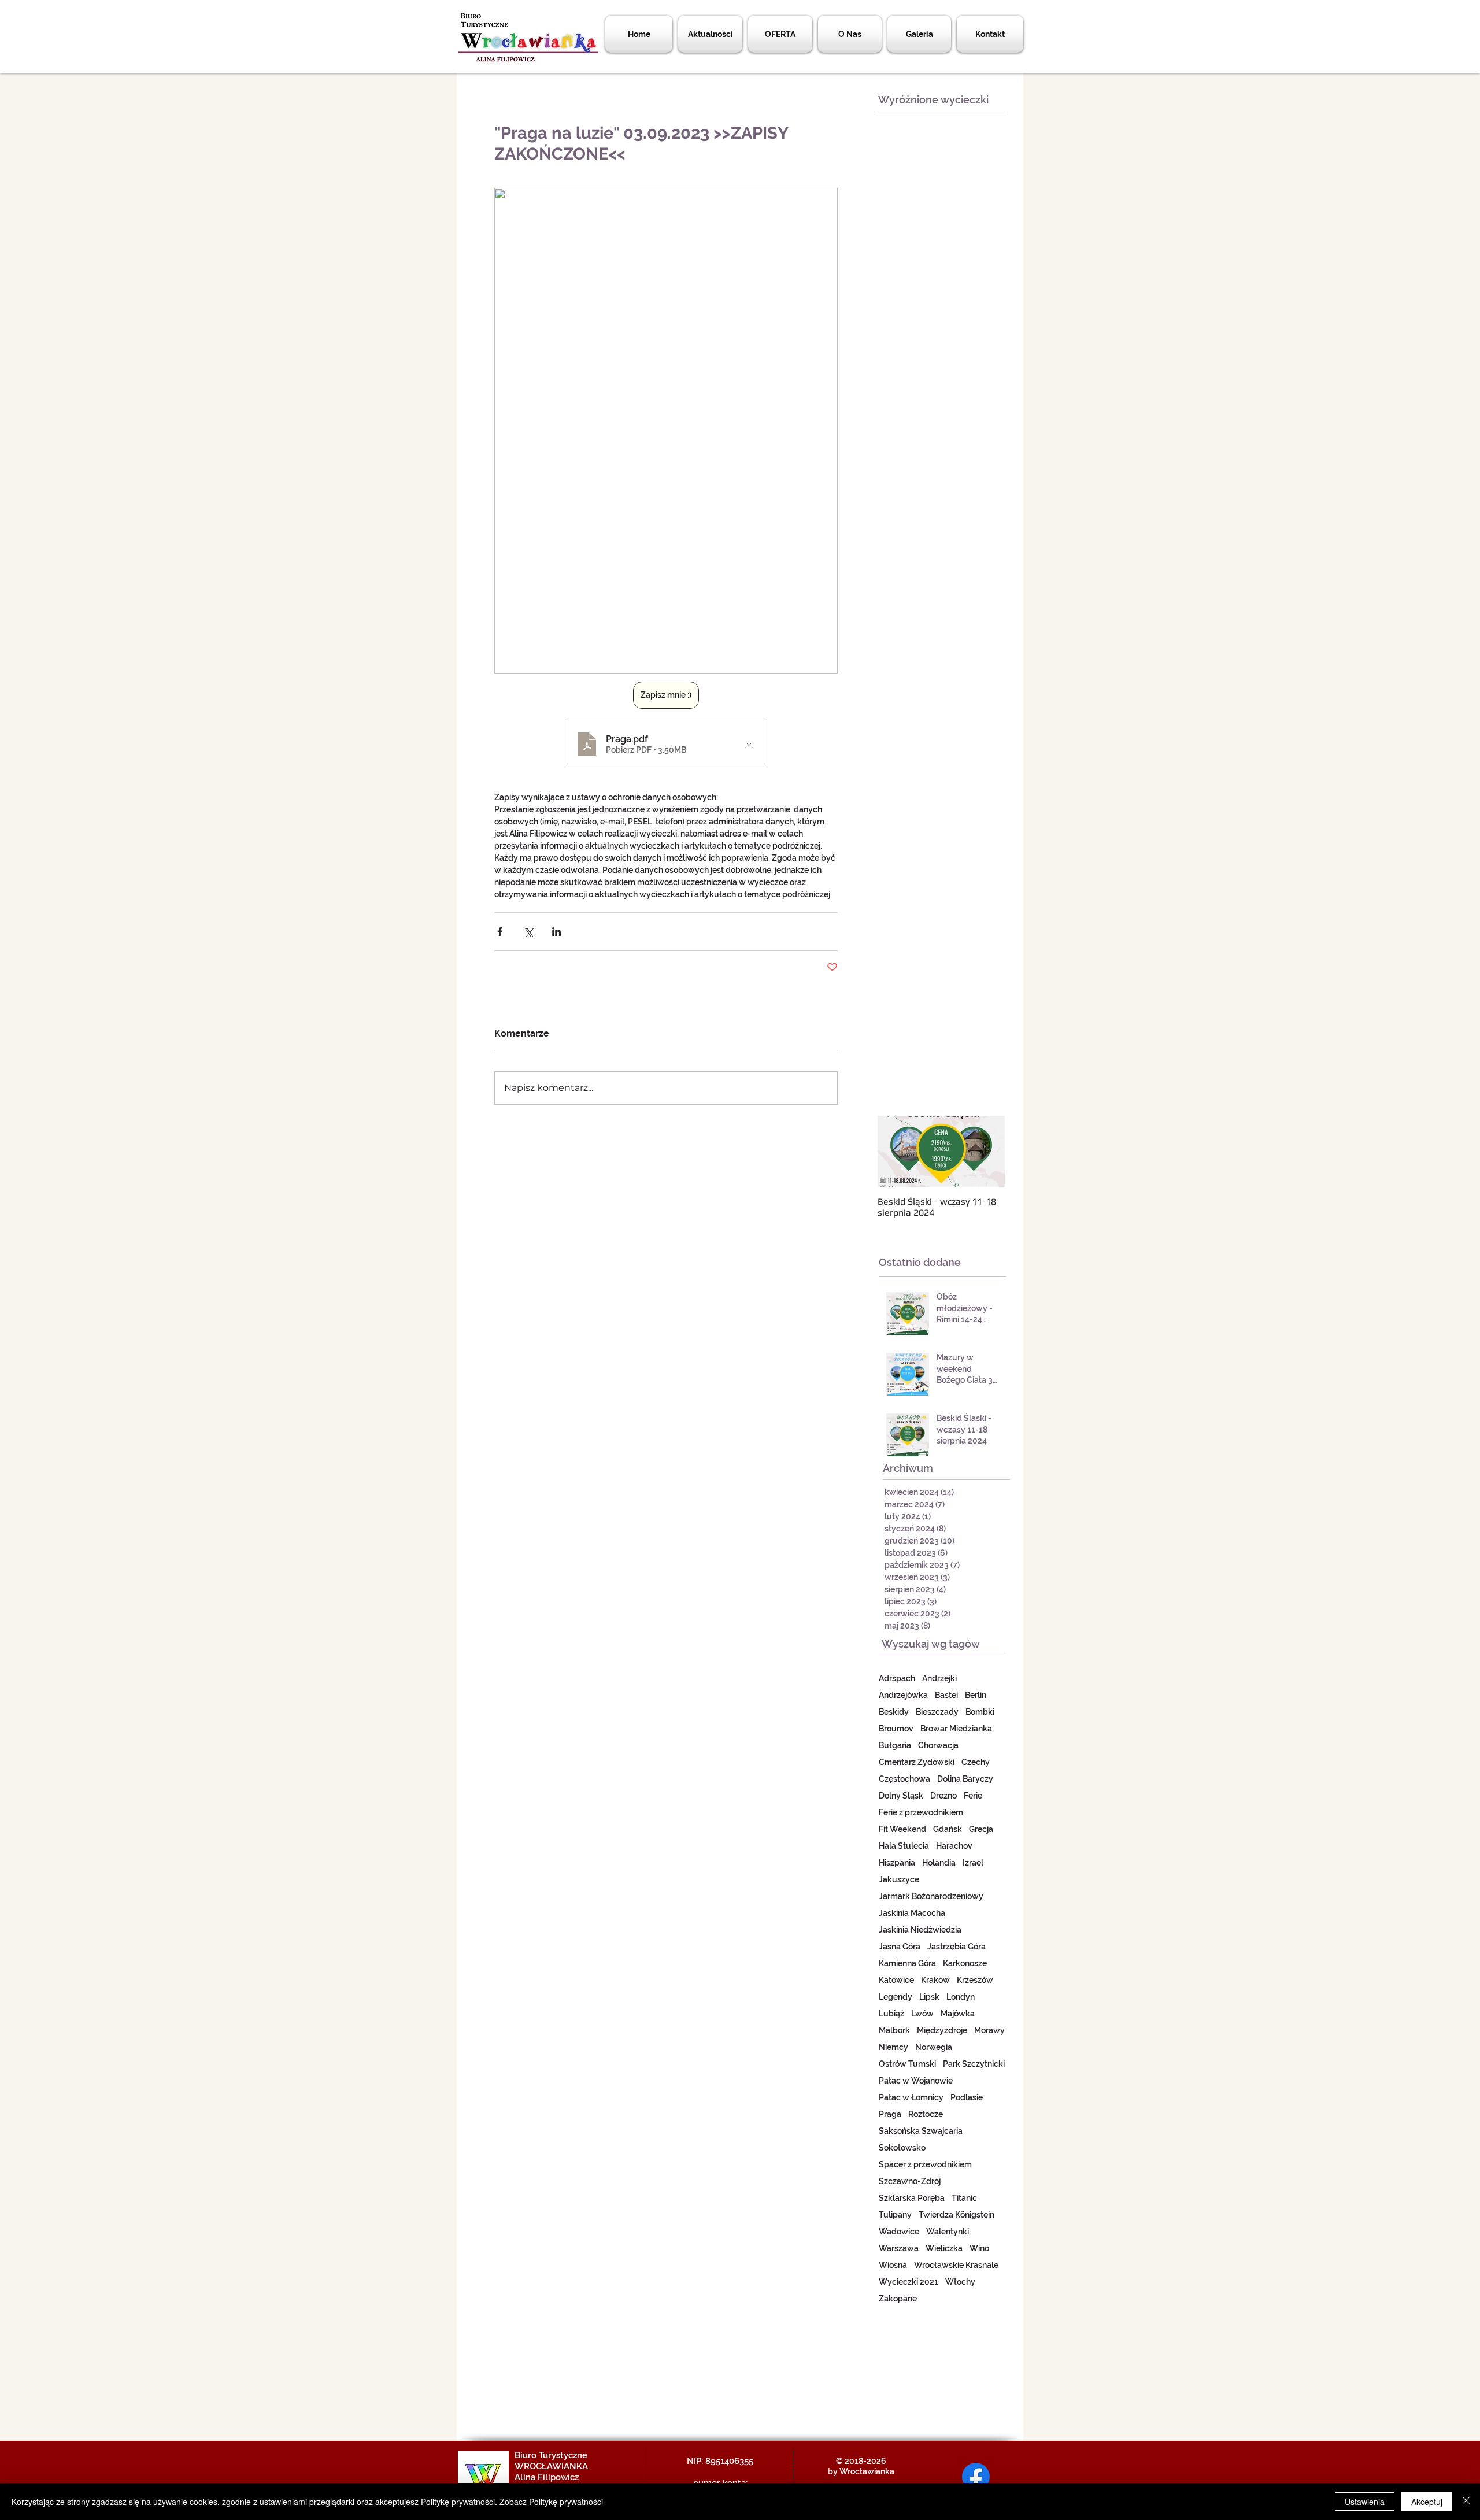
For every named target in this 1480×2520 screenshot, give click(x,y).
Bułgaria (895, 1745)
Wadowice (899, 2232)
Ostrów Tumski (907, 2064)
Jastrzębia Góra (957, 1947)
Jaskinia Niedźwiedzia (920, 1930)
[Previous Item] (896, 1152)
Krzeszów (975, 1980)
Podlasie (967, 2097)
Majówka (958, 2014)
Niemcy (893, 2047)
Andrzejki (939, 1678)
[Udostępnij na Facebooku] (500, 932)
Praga (890, 2114)
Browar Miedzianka (956, 1729)
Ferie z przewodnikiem (921, 1812)
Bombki (980, 1712)
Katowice (896, 1980)
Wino (979, 2248)
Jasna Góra (900, 1947)
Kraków (935, 1980)
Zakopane (898, 2299)
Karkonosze (965, 1963)
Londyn (961, 1997)
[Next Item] (986, 1152)
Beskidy (894, 1712)
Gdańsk (948, 1829)
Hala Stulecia (904, 1846)
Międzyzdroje (942, 2030)
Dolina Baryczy (965, 1779)
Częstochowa (904, 1779)
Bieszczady (937, 1712)
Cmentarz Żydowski (917, 1762)
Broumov (896, 1729)
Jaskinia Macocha (912, 1913)
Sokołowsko (902, 2148)
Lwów (922, 2014)
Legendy (896, 1997)
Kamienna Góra (907, 1963)
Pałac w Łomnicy (911, 2097)
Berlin (976, 1695)
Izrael (973, 1863)
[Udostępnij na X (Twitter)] (528, 932)
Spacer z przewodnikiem (925, 2164)
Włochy (960, 2282)
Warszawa (899, 2248)
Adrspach (897, 1678)
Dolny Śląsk (901, 1796)
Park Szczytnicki (974, 2064)
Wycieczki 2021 (909, 2282)
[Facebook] (976, 2477)
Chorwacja (938, 1745)
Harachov (954, 1846)
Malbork (894, 2030)
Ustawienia (1365, 2502)
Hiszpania (897, 1863)
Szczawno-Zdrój (910, 2181)
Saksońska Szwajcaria (921, 2131)
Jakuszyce (899, 1879)
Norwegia (934, 2047)
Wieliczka (944, 2248)
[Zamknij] (1466, 2502)
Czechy (976, 1762)
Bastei (946, 1695)
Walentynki (948, 2232)
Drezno (943, 1796)
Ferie (973, 1796)
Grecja (981, 1829)
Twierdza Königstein (957, 2215)
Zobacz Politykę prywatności (551, 2502)
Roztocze (926, 2114)
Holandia (939, 1863)
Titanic (964, 2198)
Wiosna (893, 2265)
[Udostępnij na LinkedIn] (556, 932)
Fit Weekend (902, 1829)
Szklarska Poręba (912, 2198)
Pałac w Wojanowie (916, 2081)
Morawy (989, 2030)
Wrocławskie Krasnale (956, 2265)
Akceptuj (1427, 2502)
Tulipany (895, 2215)
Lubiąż (891, 2014)
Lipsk (929, 1997)
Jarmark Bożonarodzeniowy (931, 1896)
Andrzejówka (903, 1695)
